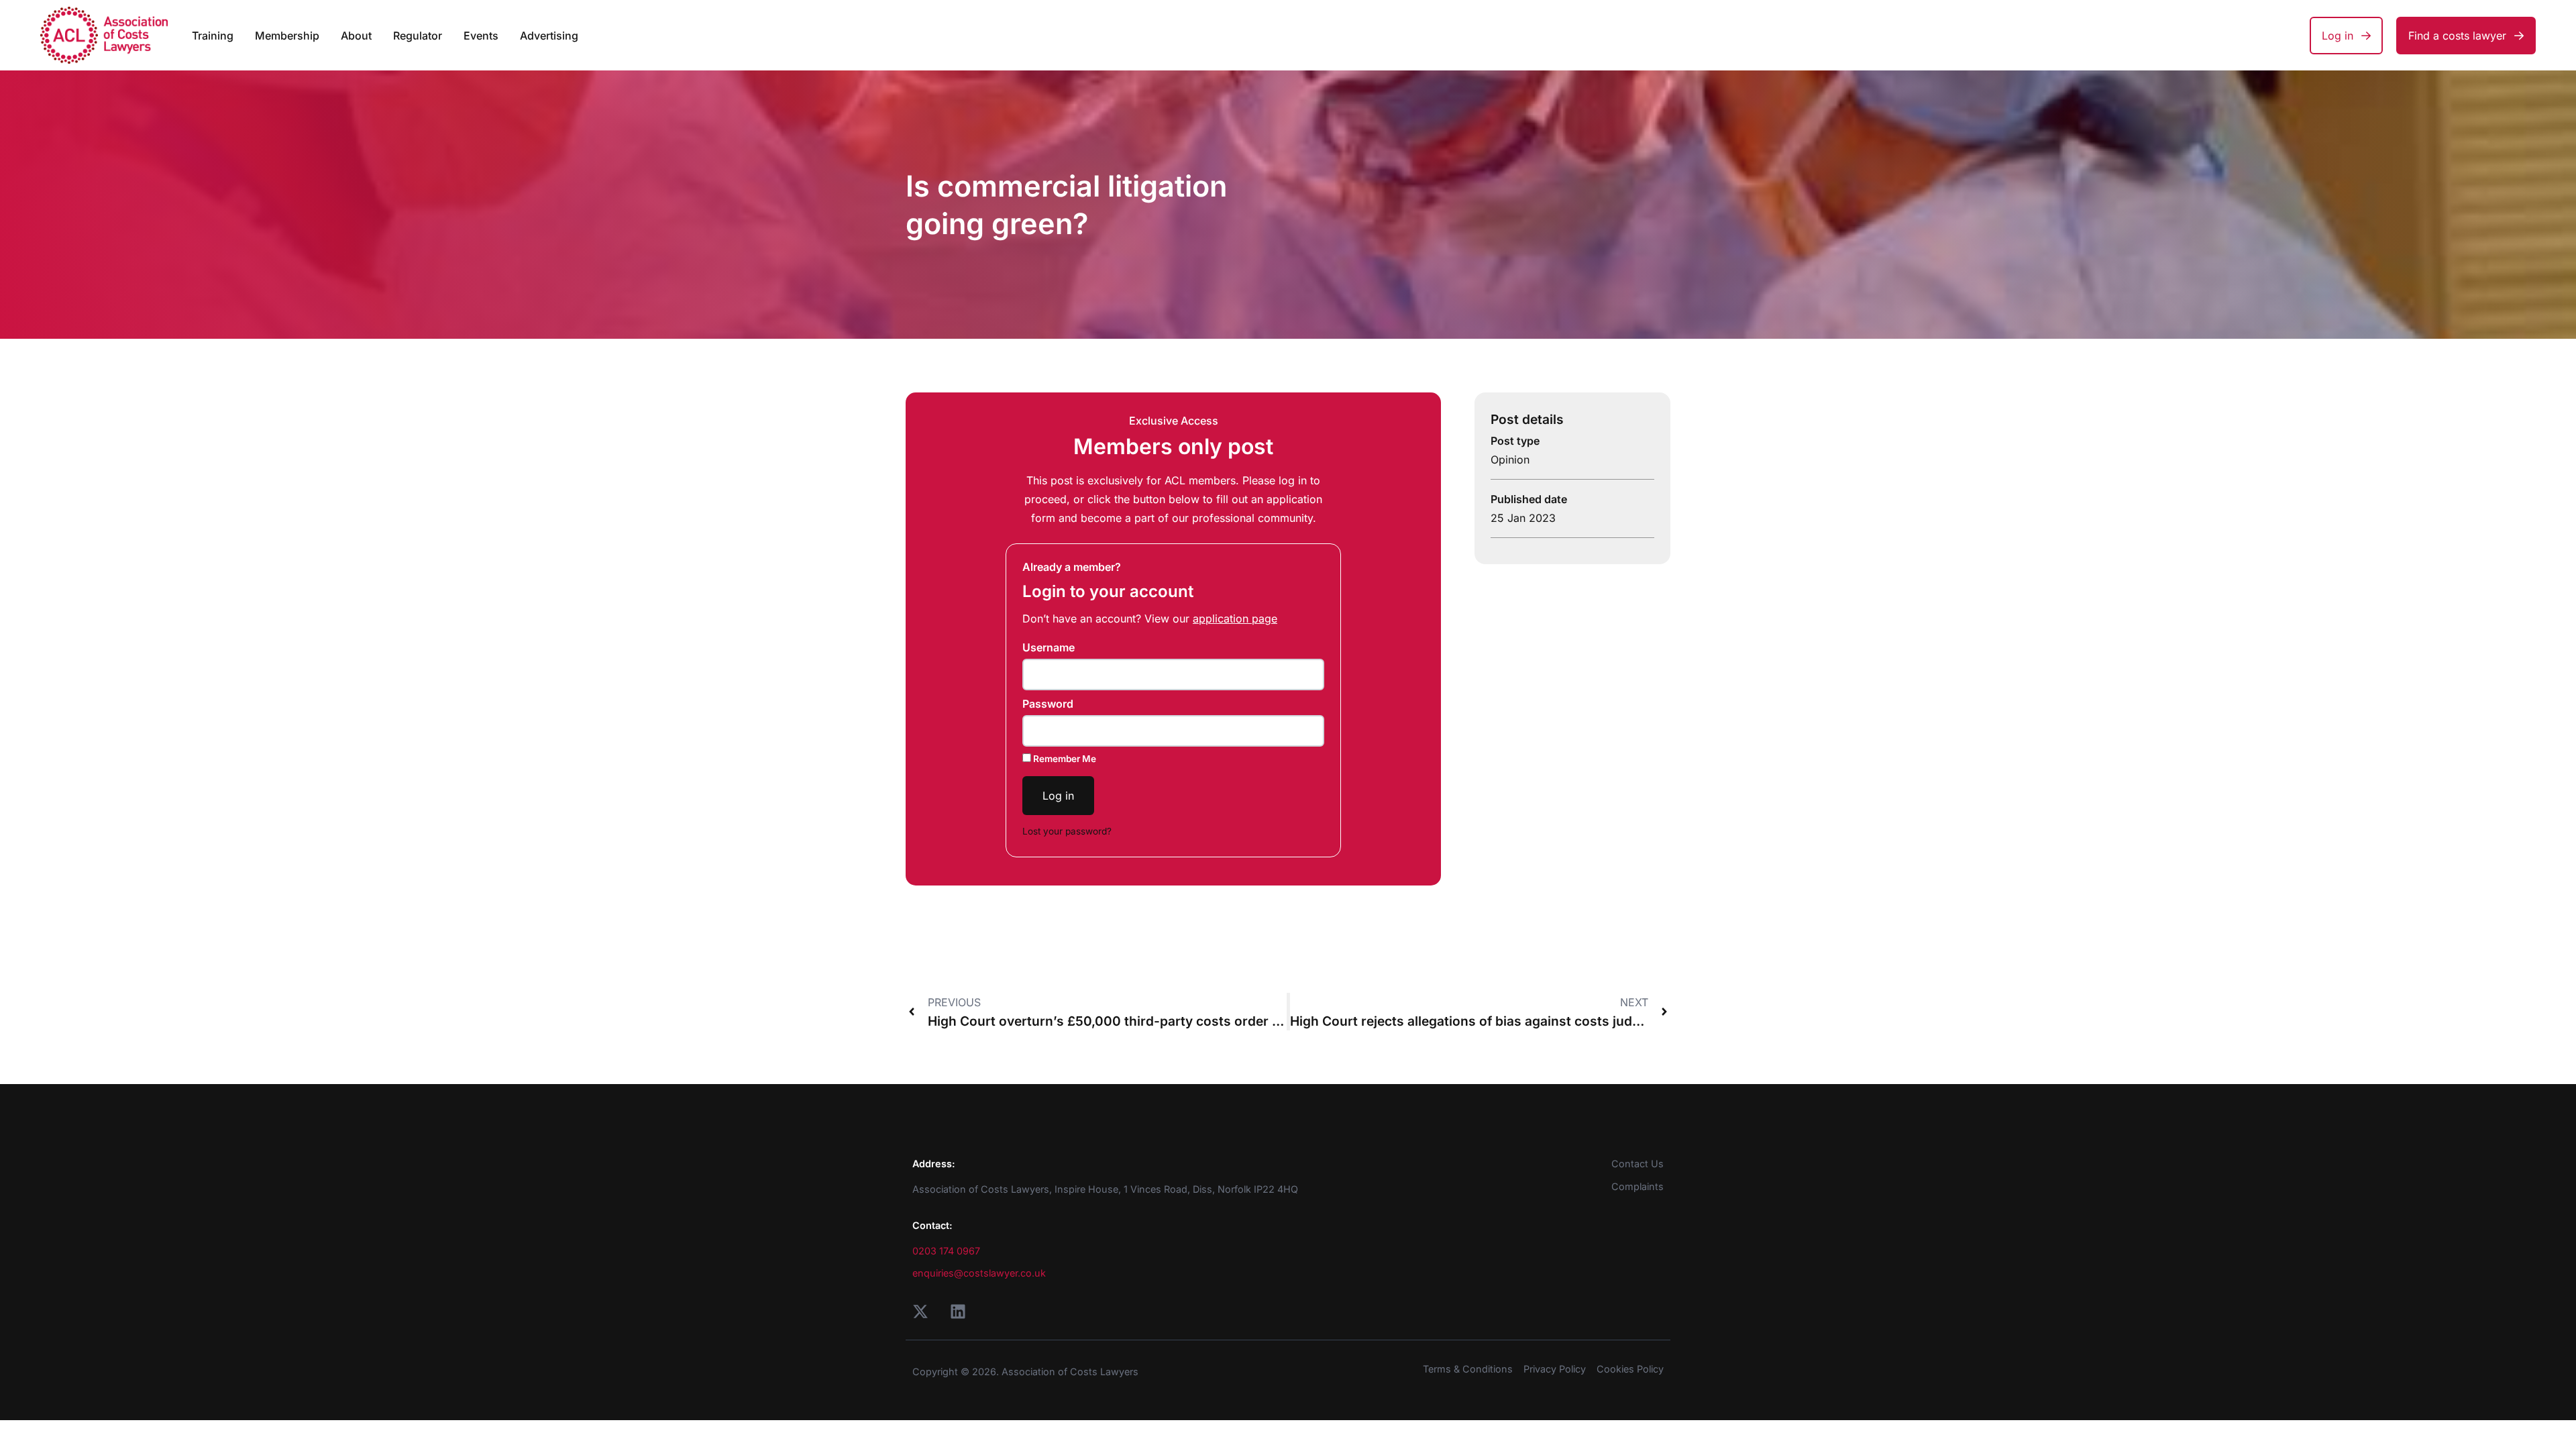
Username (1049, 647)
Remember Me (1064, 759)
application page (1235, 619)
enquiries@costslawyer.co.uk (979, 1273)
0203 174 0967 (946, 1251)
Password (1048, 704)
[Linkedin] (958, 1311)
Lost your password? (1067, 831)
